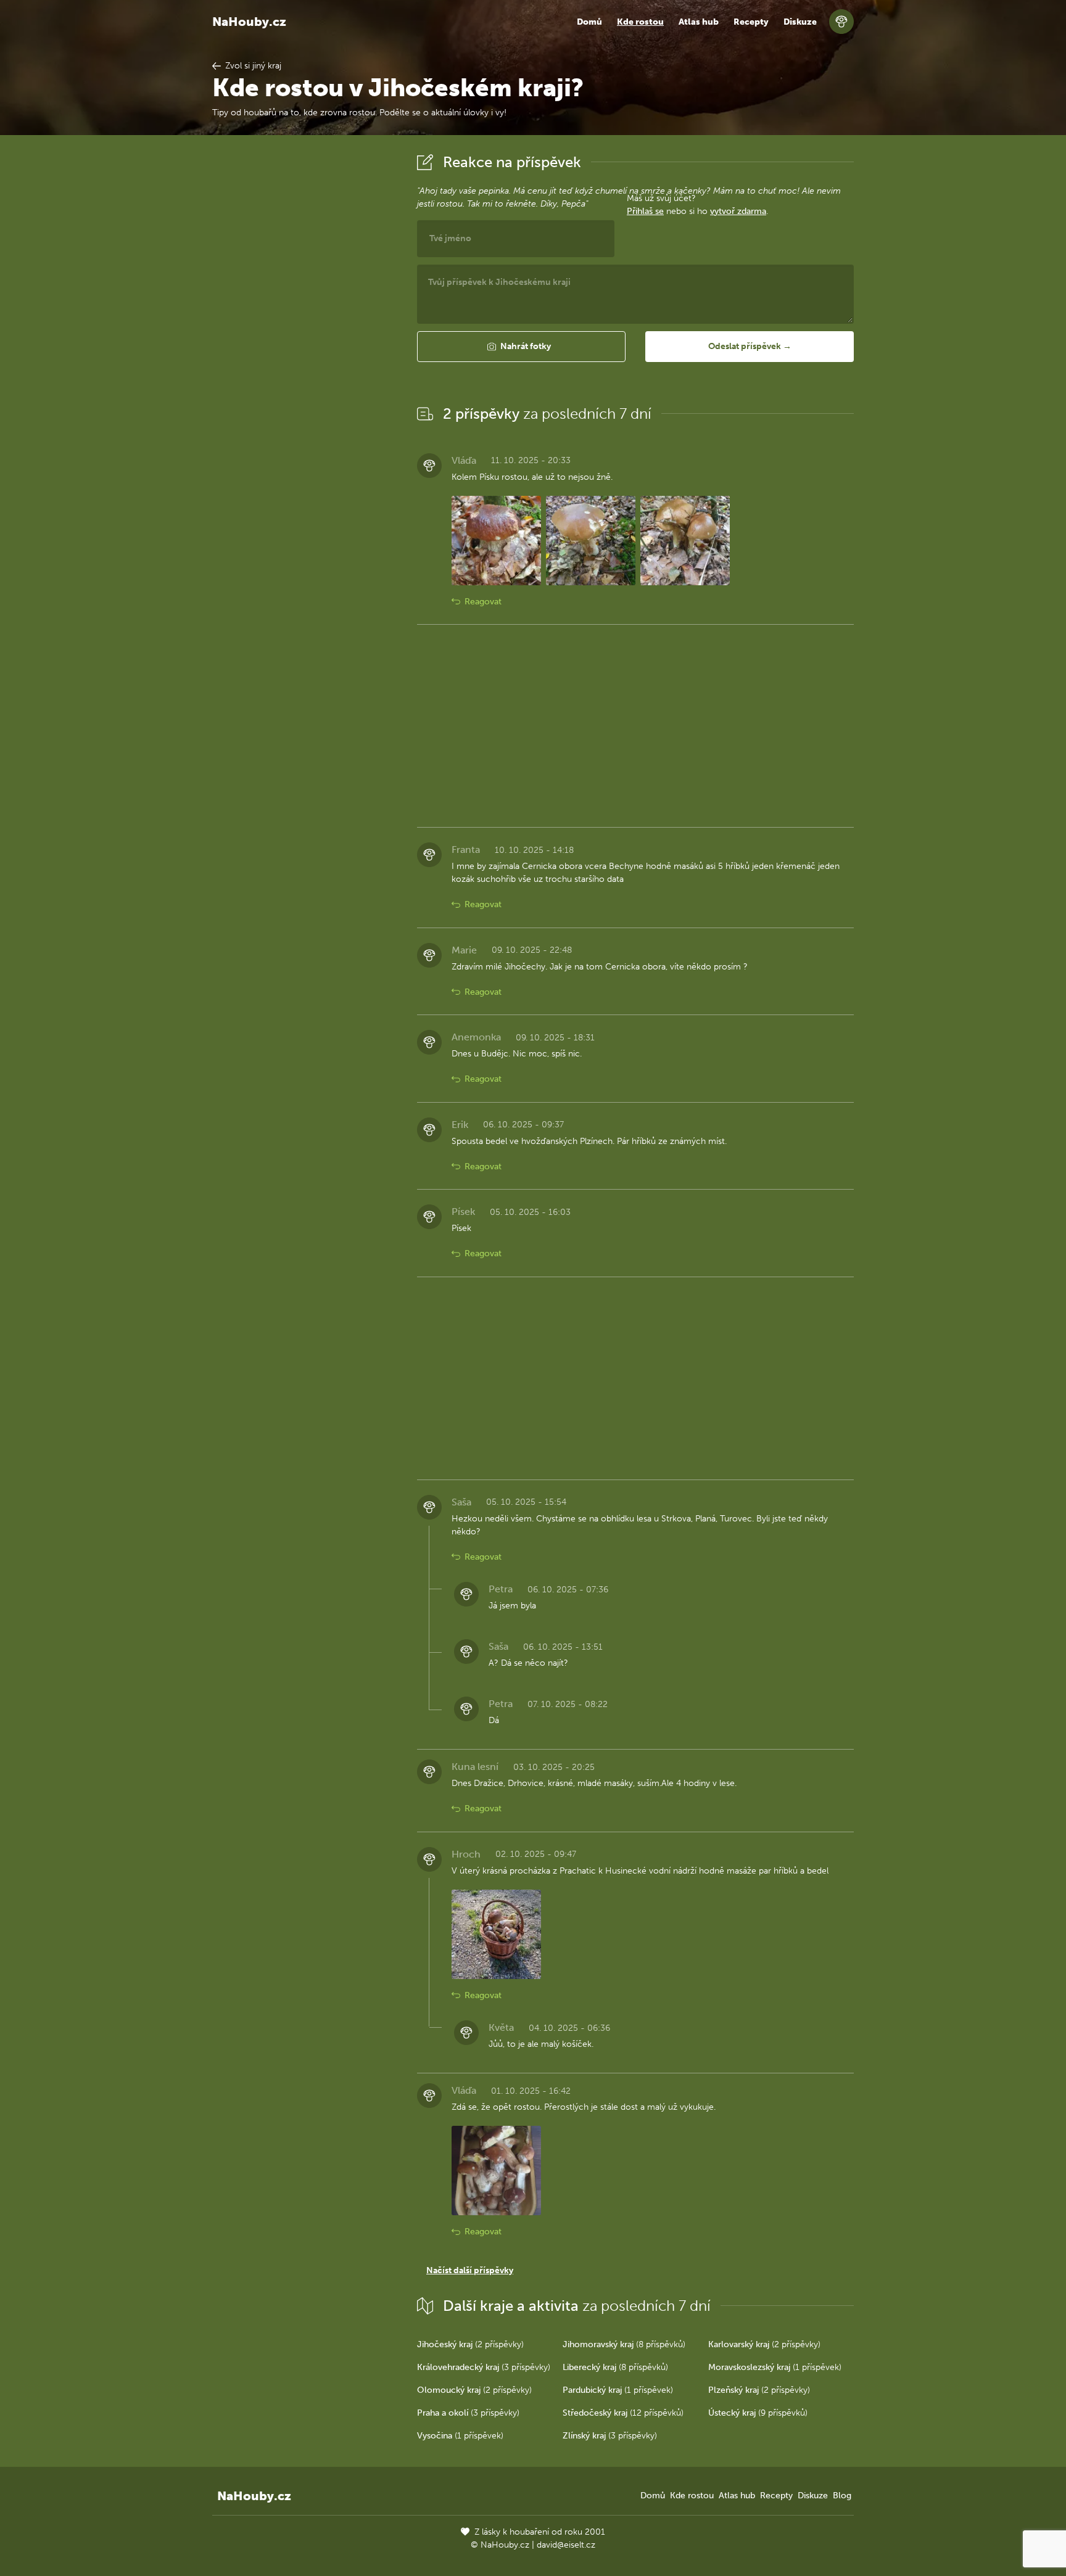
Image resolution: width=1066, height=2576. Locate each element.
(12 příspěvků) (623, 2413)
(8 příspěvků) (624, 2344)
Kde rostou (640, 22)
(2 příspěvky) (470, 2344)
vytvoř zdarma (738, 211)
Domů (589, 22)
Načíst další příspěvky (470, 2270)
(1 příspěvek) (775, 2367)
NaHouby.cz (249, 22)
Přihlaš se (645, 211)
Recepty (751, 22)
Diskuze (800, 22)
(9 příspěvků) (758, 2413)
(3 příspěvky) (484, 2367)
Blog (842, 2496)
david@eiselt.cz (566, 2545)
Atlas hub (699, 22)
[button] (521, 347)
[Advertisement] (305, 335)
